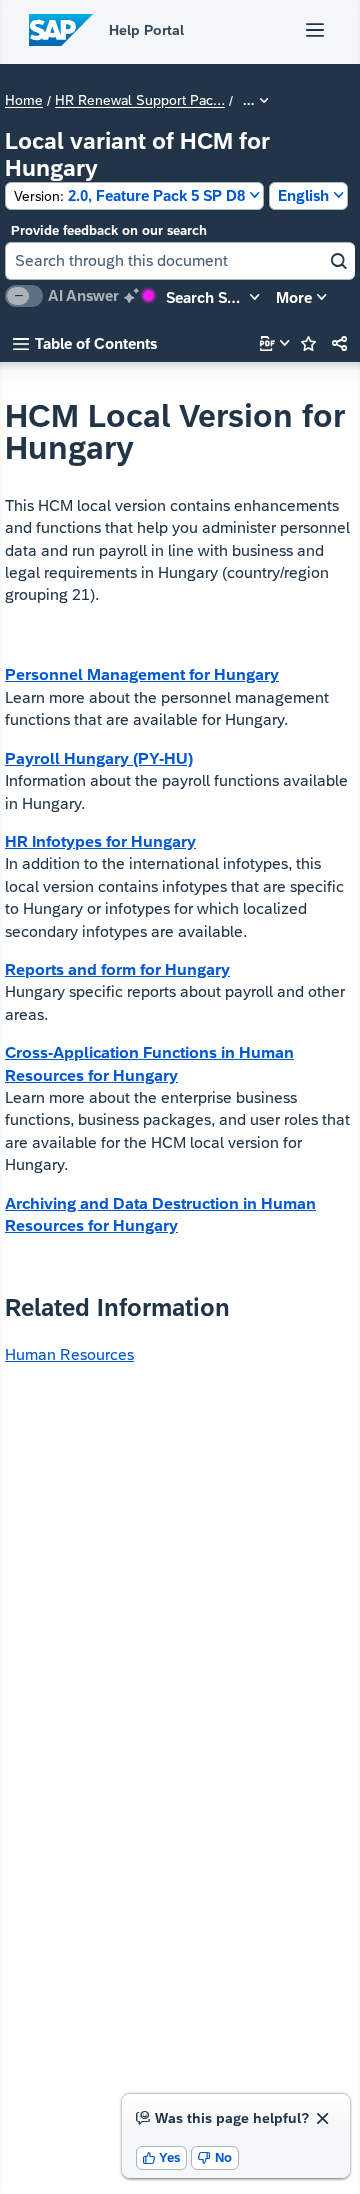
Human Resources (69, 1354)
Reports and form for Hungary (117, 969)
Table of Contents (85, 343)
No (215, 2157)
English (303, 195)
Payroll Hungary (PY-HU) (99, 758)
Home (24, 101)
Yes (162, 2157)
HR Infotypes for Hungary (100, 841)
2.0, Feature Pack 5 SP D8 (129, 195)
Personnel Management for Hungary (142, 674)
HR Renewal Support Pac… (140, 101)
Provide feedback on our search (109, 230)
